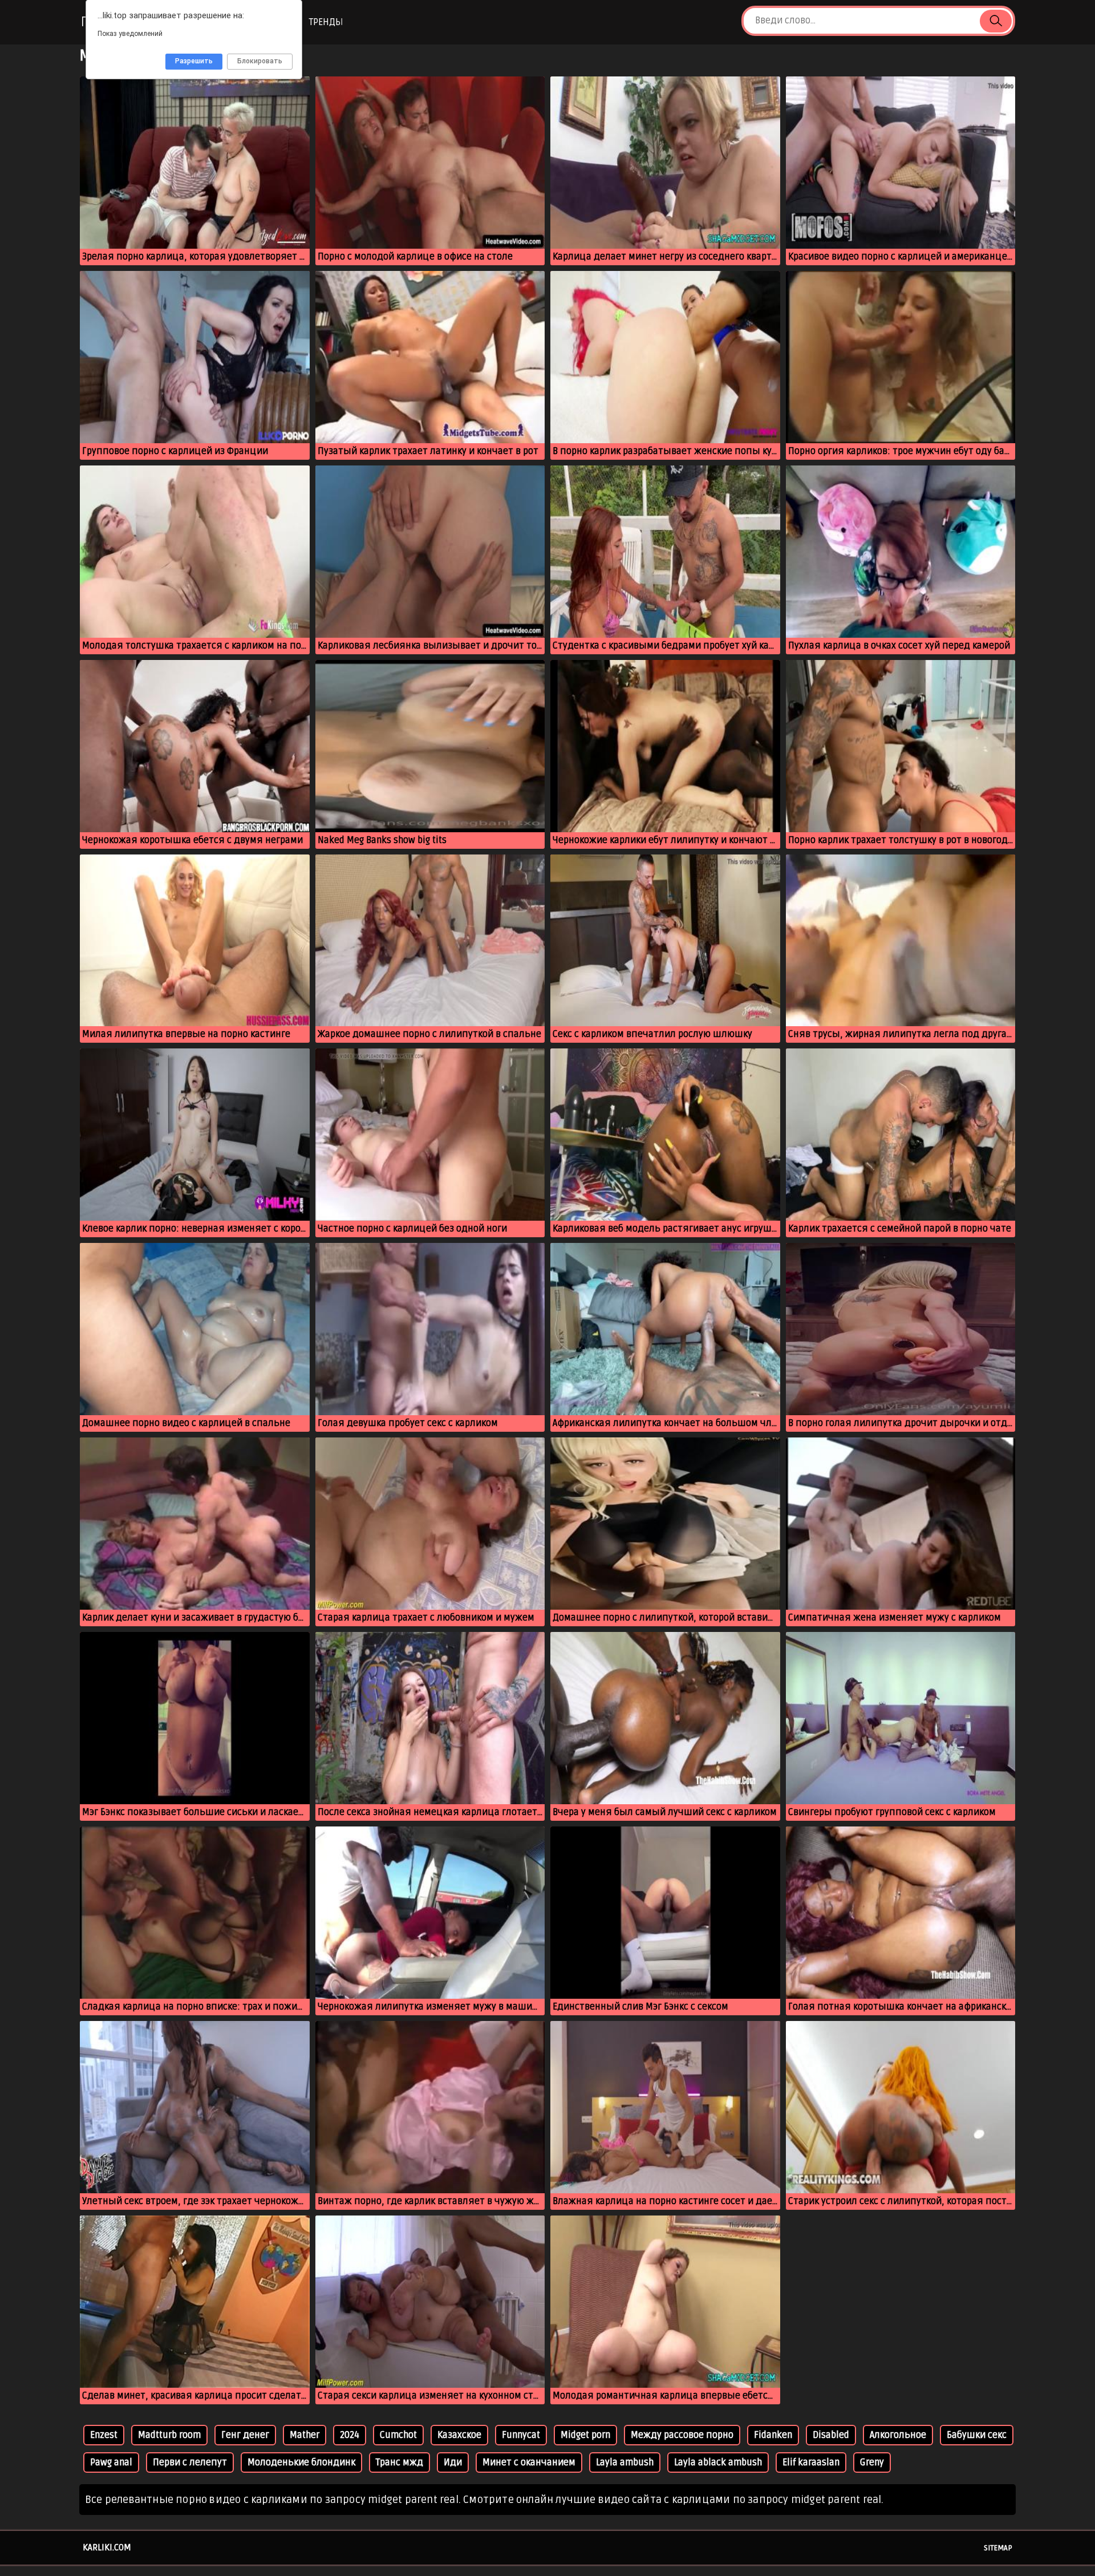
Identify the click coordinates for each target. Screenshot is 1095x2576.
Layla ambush (625, 2462)
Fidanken (773, 2435)
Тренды (326, 22)
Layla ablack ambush (718, 2462)
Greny (872, 2462)
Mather (305, 2435)
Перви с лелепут (190, 2462)
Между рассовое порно (682, 2435)
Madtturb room (169, 2435)
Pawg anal (111, 2462)
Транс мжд (400, 2462)
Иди (453, 2462)
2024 (350, 2435)
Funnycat (521, 2435)
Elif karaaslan (811, 2462)
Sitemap (998, 2548)
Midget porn (585, 2435)
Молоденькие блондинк (301, 2462)
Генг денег (245, 2435)
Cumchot (398, 2435)
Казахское (459, 2435)
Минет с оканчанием (529, 2462)
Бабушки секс (977, 2435)
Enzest (104, 2435)
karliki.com (107, 2547)
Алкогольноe (898, 2435)
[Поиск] (996, 21)
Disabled (831, 2435)
